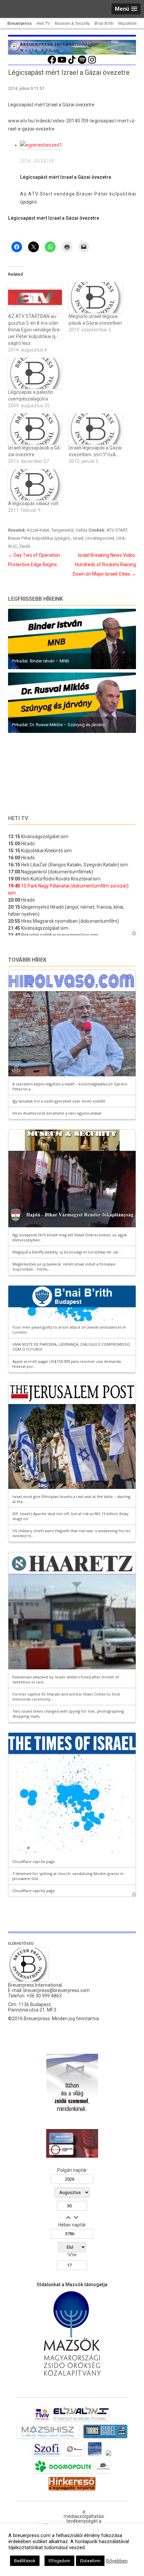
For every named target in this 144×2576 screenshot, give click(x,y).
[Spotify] (82, 63)
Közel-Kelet (38, 530)
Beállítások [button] (25, 2561)
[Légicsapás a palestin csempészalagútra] (35, 373)
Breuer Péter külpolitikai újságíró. (40, 538)
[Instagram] (92, 63)
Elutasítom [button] (90, 2561)
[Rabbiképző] (109, 2456)
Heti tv (18, 818)
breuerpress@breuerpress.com (57, 1990)
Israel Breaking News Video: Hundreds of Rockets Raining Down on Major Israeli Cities (104, 565)
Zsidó (25, 546)
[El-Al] (81, 2421)
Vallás (82, 530)
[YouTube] (62, 63)
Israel (78, 538)
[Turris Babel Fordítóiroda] (105, 2438)
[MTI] (75, 2456)
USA (121, 538)
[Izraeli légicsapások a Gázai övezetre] (35, 429)
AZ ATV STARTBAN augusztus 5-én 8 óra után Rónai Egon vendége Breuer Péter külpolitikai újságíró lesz (35, 330)
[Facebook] (52, 63)
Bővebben (117, 2561)
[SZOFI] (47, 2456)
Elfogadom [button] (59, 2561)
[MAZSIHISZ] (48, 2438)
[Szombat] (95, 2456)
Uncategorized (100, 538)
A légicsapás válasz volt (33, 503)
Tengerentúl (62, 530)
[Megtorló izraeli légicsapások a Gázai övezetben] (96, 298)
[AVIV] (42, 2421)
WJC (13, 546)
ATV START (117, 530)
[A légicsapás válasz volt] (35, 485)
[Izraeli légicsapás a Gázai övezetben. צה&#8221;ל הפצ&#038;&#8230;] (96, 429)
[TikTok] (72, 63)
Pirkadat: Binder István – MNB (41, 661)
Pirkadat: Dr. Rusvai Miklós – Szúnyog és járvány (58, 725)
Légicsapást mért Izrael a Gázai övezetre (66, 177)
